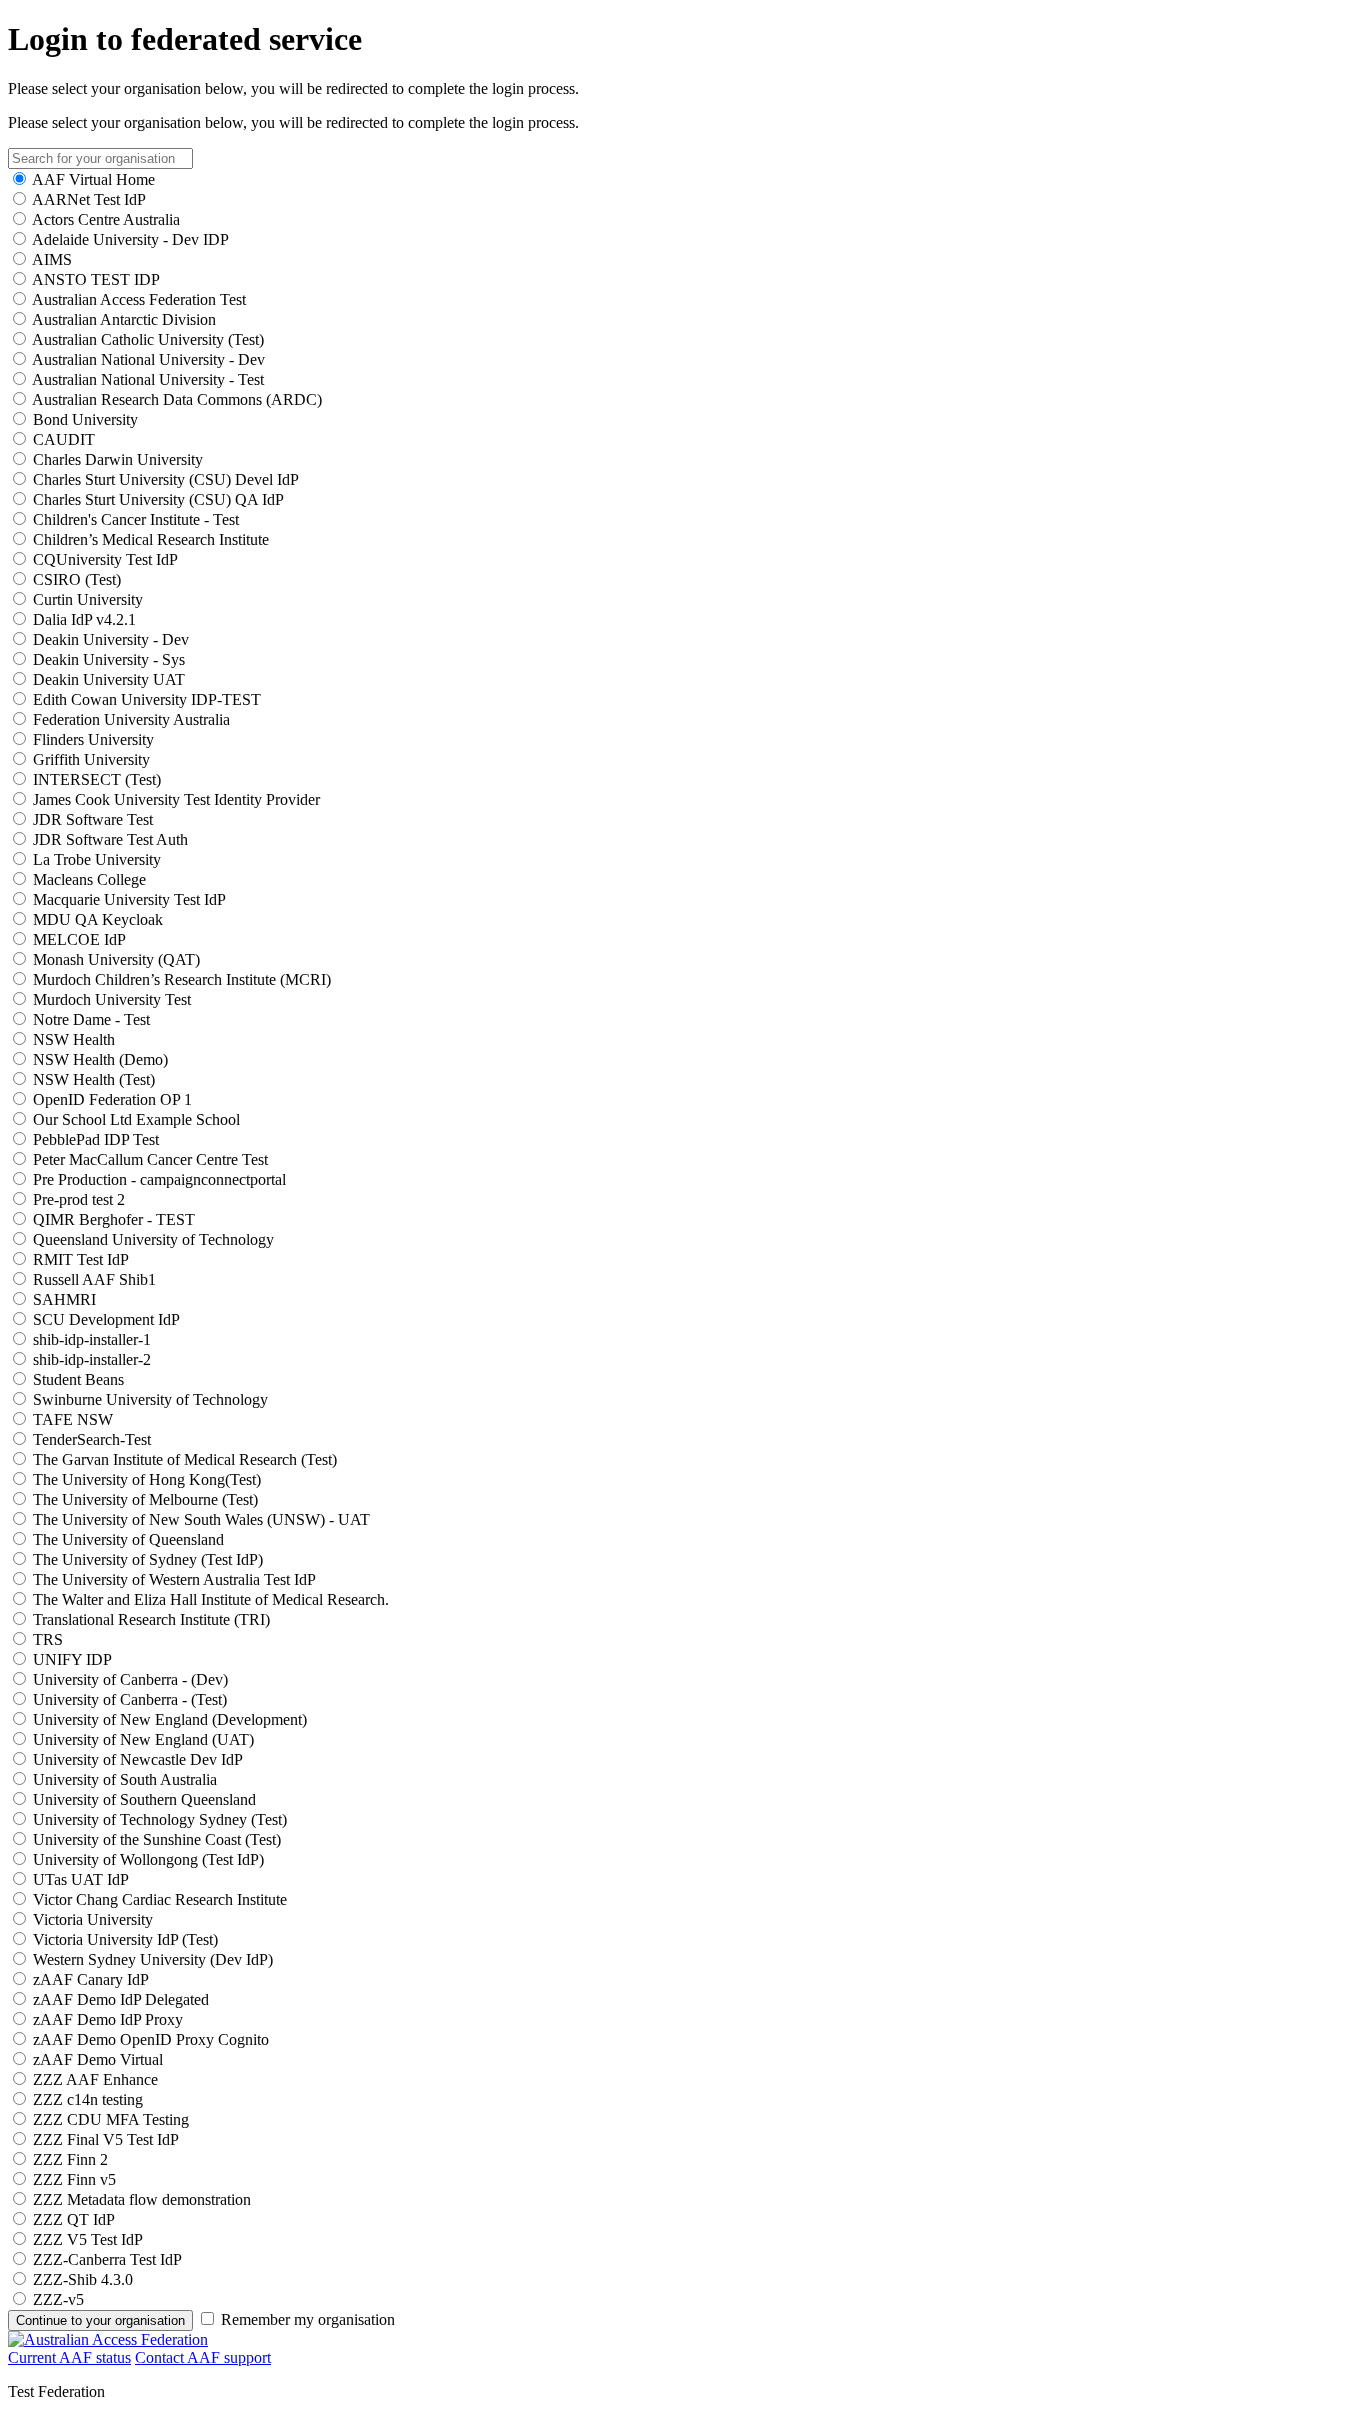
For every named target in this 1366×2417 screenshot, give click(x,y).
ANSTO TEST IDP (96, 279)
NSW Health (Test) (94, 1079)
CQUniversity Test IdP (105, 559)
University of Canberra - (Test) (130, 1699)
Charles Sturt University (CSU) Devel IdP (166, 479)
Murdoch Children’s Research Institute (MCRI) (182, 979)
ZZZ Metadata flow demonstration (142, 2199)
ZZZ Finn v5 (74, 2179)
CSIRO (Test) (77, 579)
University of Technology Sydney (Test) (160, 1819)
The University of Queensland (128, 1539)
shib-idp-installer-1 (92, 1339)
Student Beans (78, 1379)
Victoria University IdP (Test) (125, 1939)
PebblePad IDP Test (96, 1139)
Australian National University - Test (148, 379)
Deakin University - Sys (109, 659)
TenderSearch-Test (92, 1439)
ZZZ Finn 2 (70, 2159)
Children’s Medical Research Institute (151, 539)
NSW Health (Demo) (100, 1059)
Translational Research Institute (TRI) (151, 1619)
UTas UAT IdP (81, 1879)
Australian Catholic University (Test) (148, 339)
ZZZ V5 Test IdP (88, 2239)
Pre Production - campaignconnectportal (159, 1179)
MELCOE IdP (79, 939)
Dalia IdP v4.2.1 (84, 619)
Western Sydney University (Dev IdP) (153, 1959)
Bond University (85, 419)
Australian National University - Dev (148, 359)
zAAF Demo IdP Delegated (121, 1999)
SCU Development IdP (106, 1319)
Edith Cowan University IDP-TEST (147, 699)
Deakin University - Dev (111, 639)
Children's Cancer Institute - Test (136, 519)
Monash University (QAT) (116, 959)
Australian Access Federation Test (139, 299)
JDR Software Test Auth (110, 839)
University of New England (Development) (170, 1719)
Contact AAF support (203, 2357)
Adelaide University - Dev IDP (130, 239)
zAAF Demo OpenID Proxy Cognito (151, 2039)
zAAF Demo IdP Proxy (108, 2019)
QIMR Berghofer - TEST (114, 1219)
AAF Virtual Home (93, 179)
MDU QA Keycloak (98, 919)
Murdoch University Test (112, 999)
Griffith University (91, 759)
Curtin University (88, 599)
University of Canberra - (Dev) (130, 1679)
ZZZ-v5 (58, 2299)
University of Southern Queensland (144, 1799)
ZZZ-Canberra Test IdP (107, 2259)
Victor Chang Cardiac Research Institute (160, 1899)
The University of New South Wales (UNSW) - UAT (201, 1519)
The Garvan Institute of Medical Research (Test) (185, 1459)
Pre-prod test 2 (79, 1199)
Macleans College (89, 879)
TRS (48, 1639)
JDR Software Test (93, 819)
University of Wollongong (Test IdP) (148, 1859)
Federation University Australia (131, 719)
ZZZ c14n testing (88, 2099)
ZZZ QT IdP (74, 2219)
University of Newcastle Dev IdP (138, 1759)
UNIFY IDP (72, 1659)
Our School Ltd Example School (136, 1119)
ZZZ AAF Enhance (95, 2079)
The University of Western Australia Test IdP (174, 1579)
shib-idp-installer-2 (92, 1359)
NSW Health (74, 1039)
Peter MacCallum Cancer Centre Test (150, 1159)
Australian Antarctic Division (124, 319)
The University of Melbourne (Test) (145, 1499)
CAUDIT (64, 439)
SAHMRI (64, 1299)
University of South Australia (125, 1779)
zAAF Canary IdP (91, 1979)
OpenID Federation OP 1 (112, 1099)
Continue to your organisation (100, 2320)
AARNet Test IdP (89, 199)
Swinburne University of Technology (150, 1399)
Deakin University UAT (109, 679)
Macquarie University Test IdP (129, 899)
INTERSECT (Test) (97, 779)
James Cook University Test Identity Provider (176, 799)
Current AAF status (69, 2357)
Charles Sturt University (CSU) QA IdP (158, 499)
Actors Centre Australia (106, 219)
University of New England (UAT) (143, 1739)
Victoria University (93, 1919)
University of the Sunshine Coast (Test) (157, 1839)
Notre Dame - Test (91, 1019)
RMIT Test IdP (81, 1259)
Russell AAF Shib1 (94, 1279)
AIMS (52, 259)
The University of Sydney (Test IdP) (148, 1559)
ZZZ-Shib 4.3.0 (83, 2279)
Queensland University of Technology (153, 1239)
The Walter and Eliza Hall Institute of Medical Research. (211, 1599)
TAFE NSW (73, 1419)
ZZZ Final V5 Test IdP (106, 2139)
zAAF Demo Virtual (98, 2059)
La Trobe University (97, 859)
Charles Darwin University (118, 459)
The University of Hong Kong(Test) (147, 1479)
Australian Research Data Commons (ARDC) (177, 399)
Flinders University (93, 739)
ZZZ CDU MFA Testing (111, 2119)
